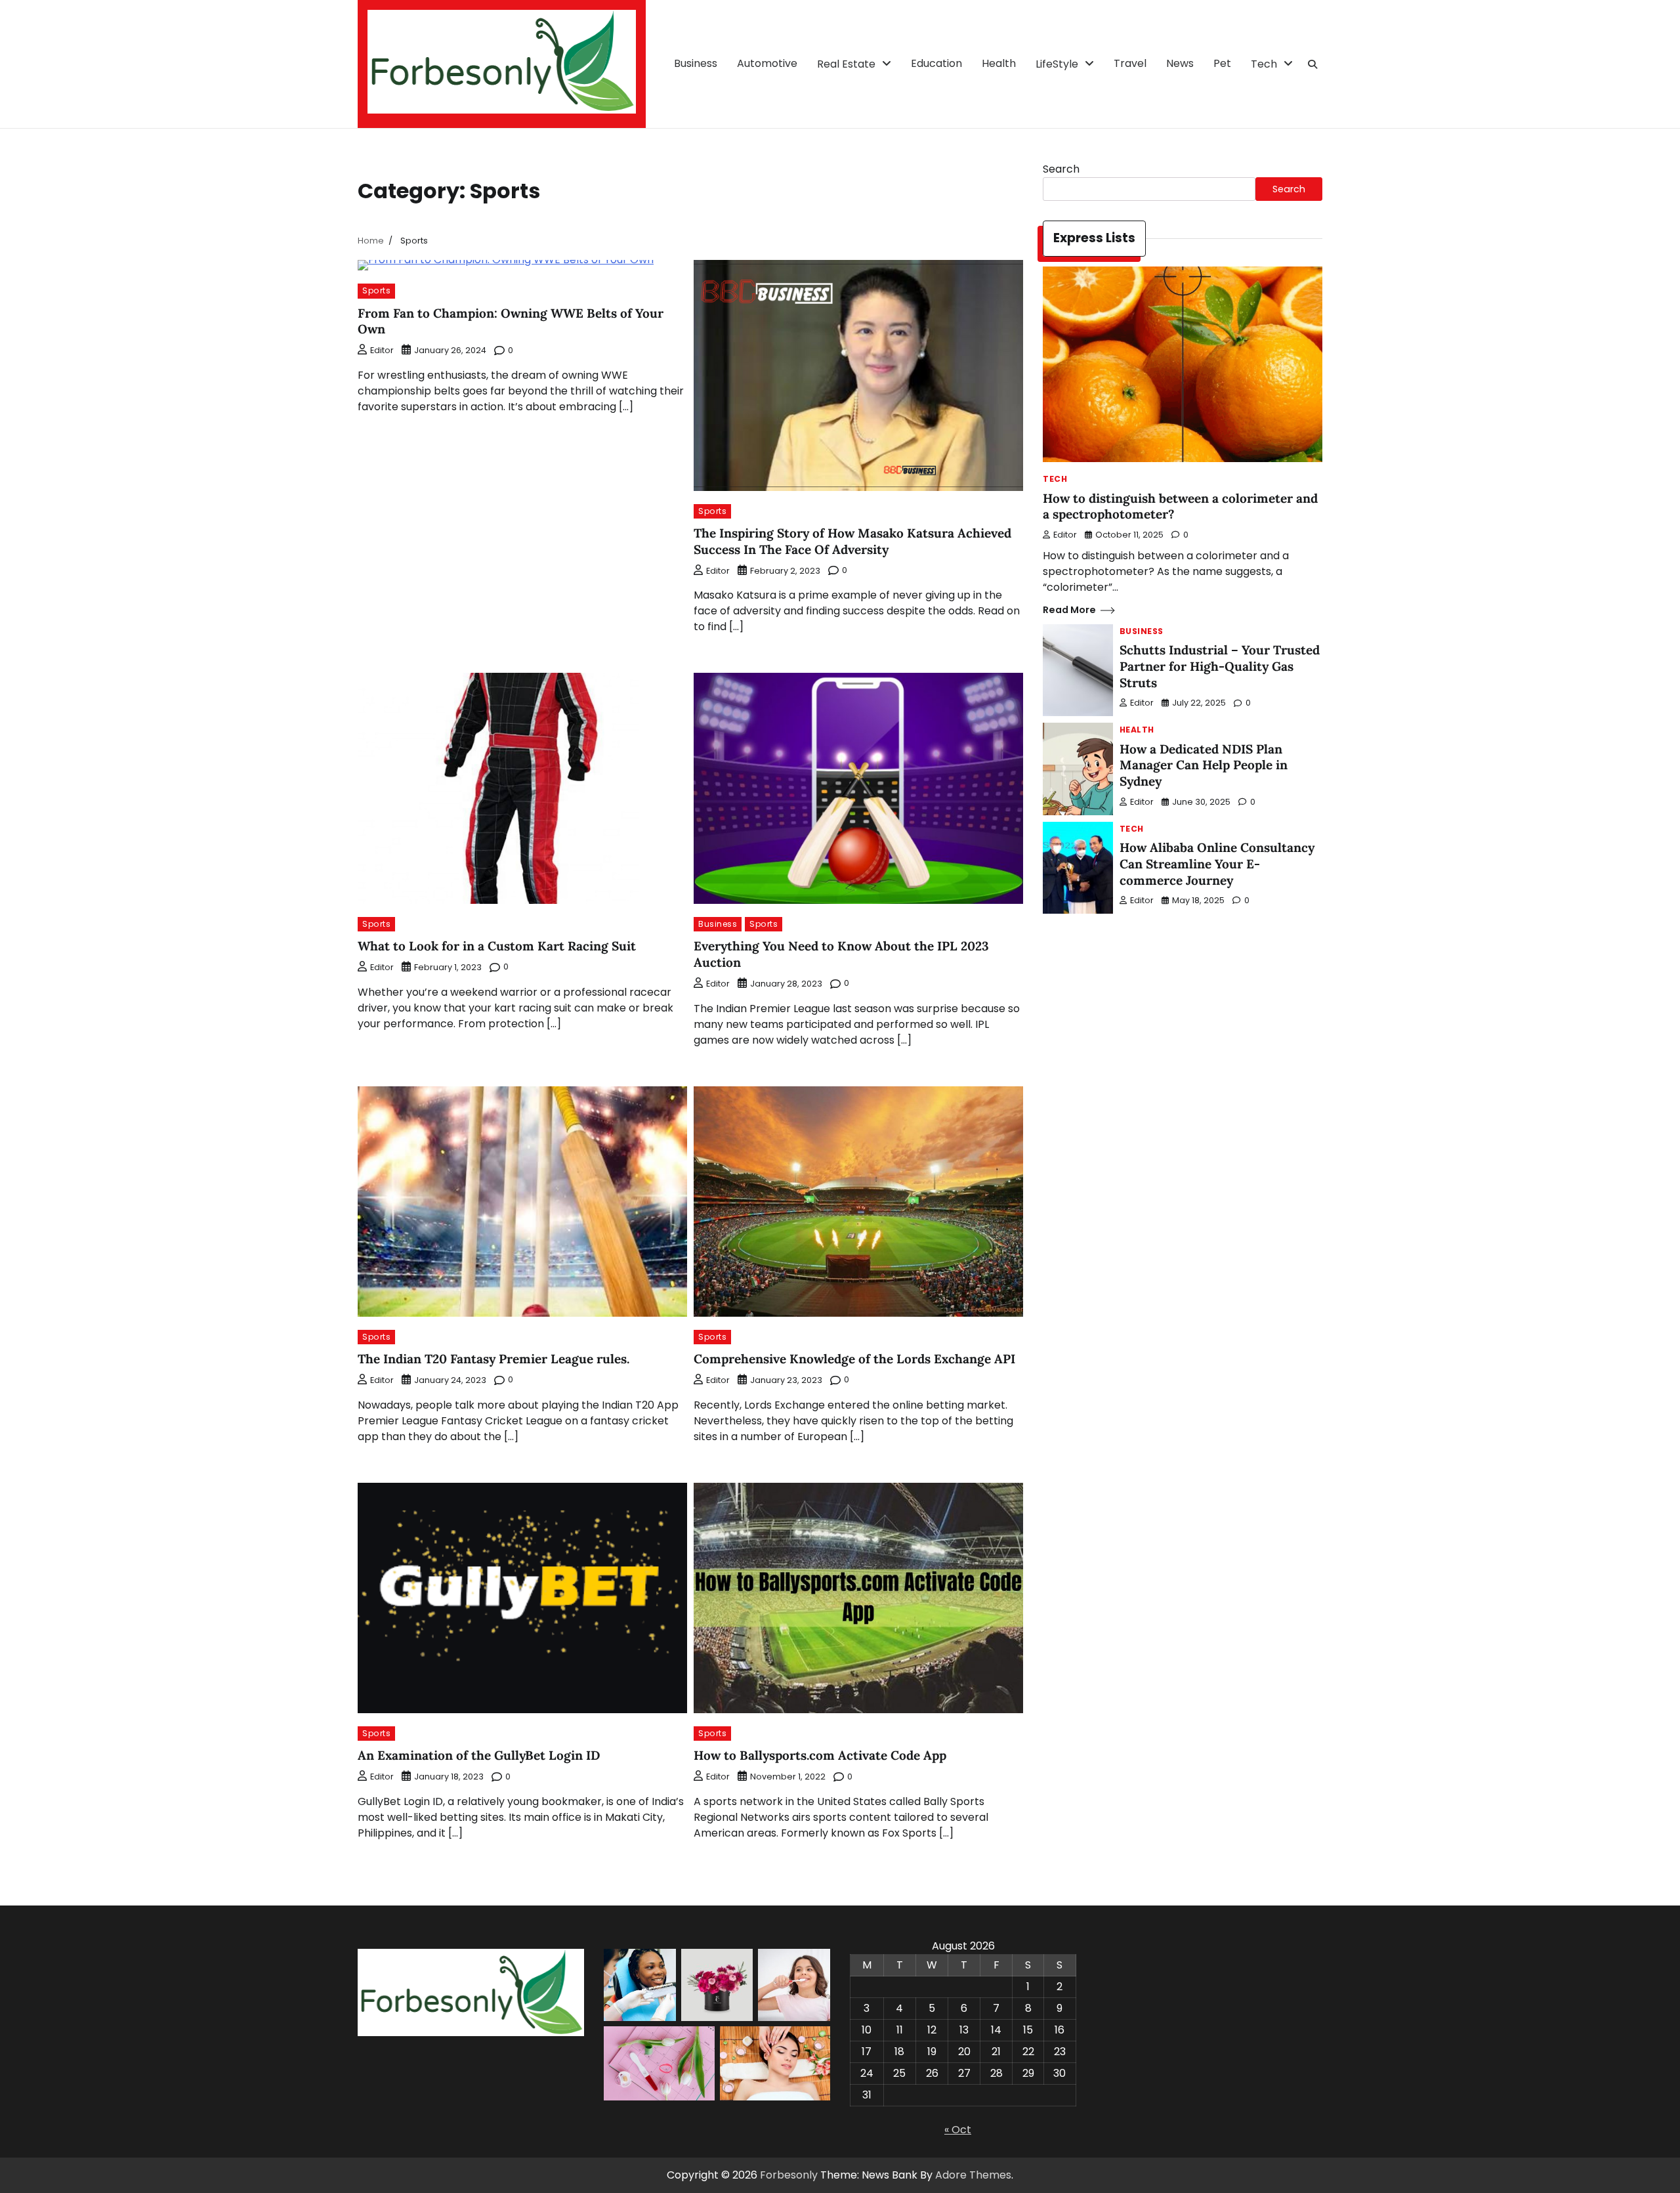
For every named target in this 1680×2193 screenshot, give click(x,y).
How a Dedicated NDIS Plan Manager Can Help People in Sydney (1204, 765)
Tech (1264, 64)
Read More (1069, 610)
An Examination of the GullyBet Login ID (479, 1755)
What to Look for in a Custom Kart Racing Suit (497, 946)
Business (696, 63)
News (1180, 63)
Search (1061, 169)
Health (999, 63)
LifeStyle (1057, 64)
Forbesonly (789, 2175)
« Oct (958, 2130)
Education (936, 63)
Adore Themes (973, 2175)
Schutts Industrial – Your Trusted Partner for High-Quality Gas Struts (1220, 666)
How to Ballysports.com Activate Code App (820, 1755)
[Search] (1312, 64)
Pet (1222, 63)
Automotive (767, 63)
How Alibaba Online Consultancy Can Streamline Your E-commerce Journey (1217, 864)
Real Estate (846, 64)
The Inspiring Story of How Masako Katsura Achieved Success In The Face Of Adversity (852, 541)
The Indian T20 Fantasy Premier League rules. (493, 1359)
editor (382, 350)
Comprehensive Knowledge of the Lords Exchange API (854, 1359)
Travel (1130, 63)
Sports (376, 290)
